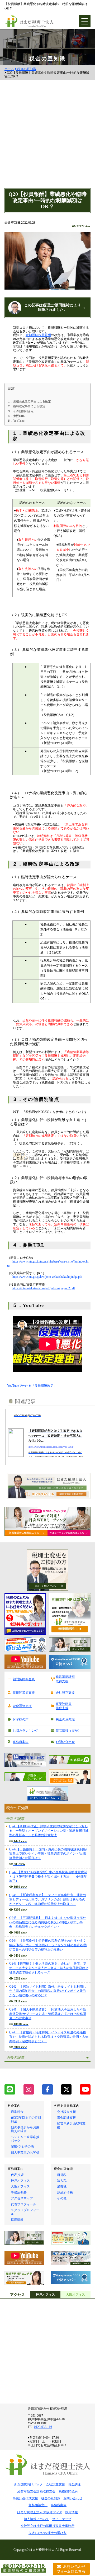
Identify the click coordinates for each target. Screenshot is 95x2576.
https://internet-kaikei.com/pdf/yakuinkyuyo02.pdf (44, 1288)
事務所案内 (21, 1742)
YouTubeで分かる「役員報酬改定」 (32, 1386)
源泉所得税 (65, 2192)
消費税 (62, 2186)
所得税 (62, 2175)
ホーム (9, 69)
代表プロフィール (23, 2204)
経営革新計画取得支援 (65, 1679)
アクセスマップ (22, 2198)
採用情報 (17, 2220)
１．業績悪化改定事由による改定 (29, 401)
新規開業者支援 (24, 1693)
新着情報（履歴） (68, 1731)
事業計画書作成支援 (64, 1706)
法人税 (62, 2181)
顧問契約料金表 (24, 1679)
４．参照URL (16, 416)
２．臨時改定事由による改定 (26, 406)
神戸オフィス (20, 2181)
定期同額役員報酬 (38, 335)
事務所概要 (19, 2192)
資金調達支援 (22, 1706)
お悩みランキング (25, 1731)
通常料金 (17, 2112)
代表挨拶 (17, 2175)
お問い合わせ (65, 1742)
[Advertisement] (47, 138)
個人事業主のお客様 (25, 2153)
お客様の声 (21, 1719)
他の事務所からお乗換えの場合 (25, 2129)
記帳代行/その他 (22, 2146)
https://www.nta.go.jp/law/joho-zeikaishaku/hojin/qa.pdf (47, 1277)
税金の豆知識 (26, 69)
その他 (62, 2198)
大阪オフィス (20, 2186)
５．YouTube (16, 421)
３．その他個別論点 (20, 411)
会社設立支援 (65, 1693)
